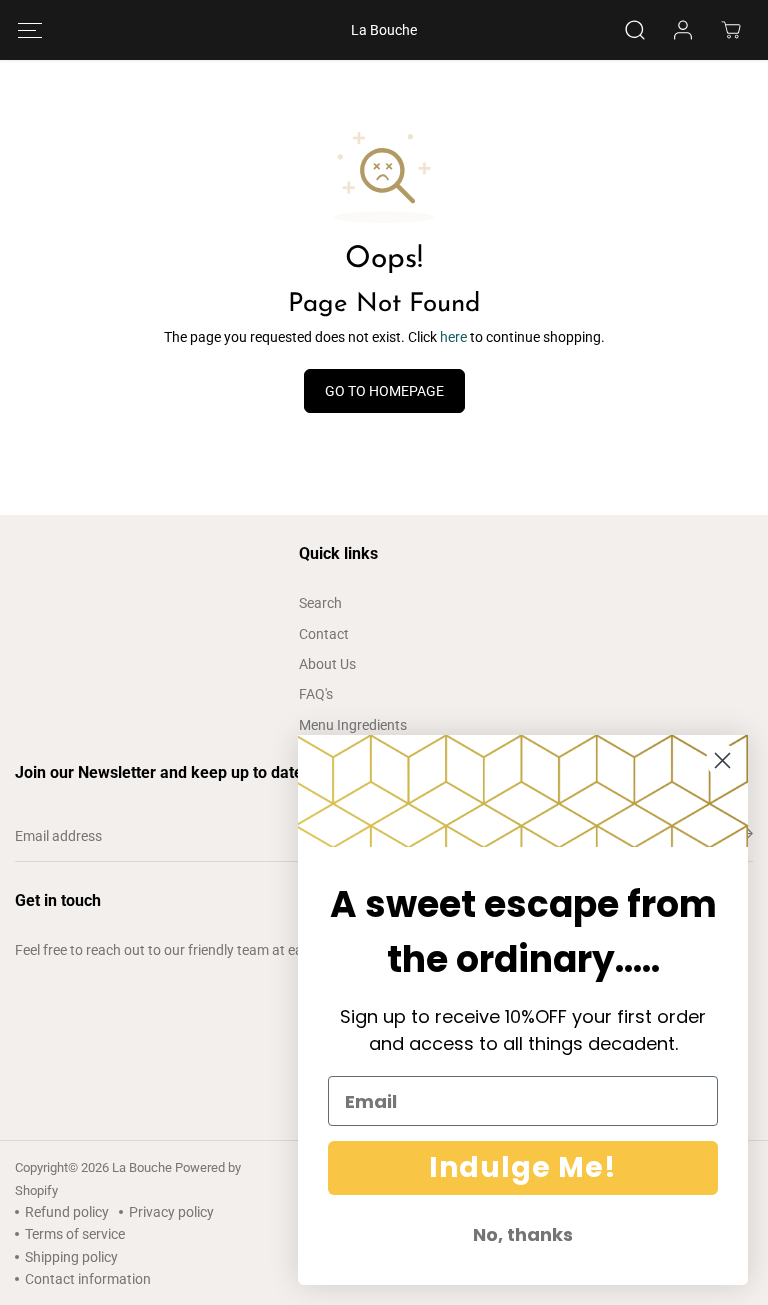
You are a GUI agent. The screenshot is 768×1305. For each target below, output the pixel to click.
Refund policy (67, 1212)
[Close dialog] (722, 760)
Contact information (88, 1279)
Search (320, 603)
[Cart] (731, 30)
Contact (324, 634)
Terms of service (75, 1234)
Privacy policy (171, 1212)
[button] (29, 30)
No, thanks (523, 1234)
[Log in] (683, 30)
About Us (327, 664)
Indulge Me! (523, 1167)
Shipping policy (71, 1257)
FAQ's (316, 694)
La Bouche (142, 1167)
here (453, 337)
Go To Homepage (384, 391)
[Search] (635, 30)
